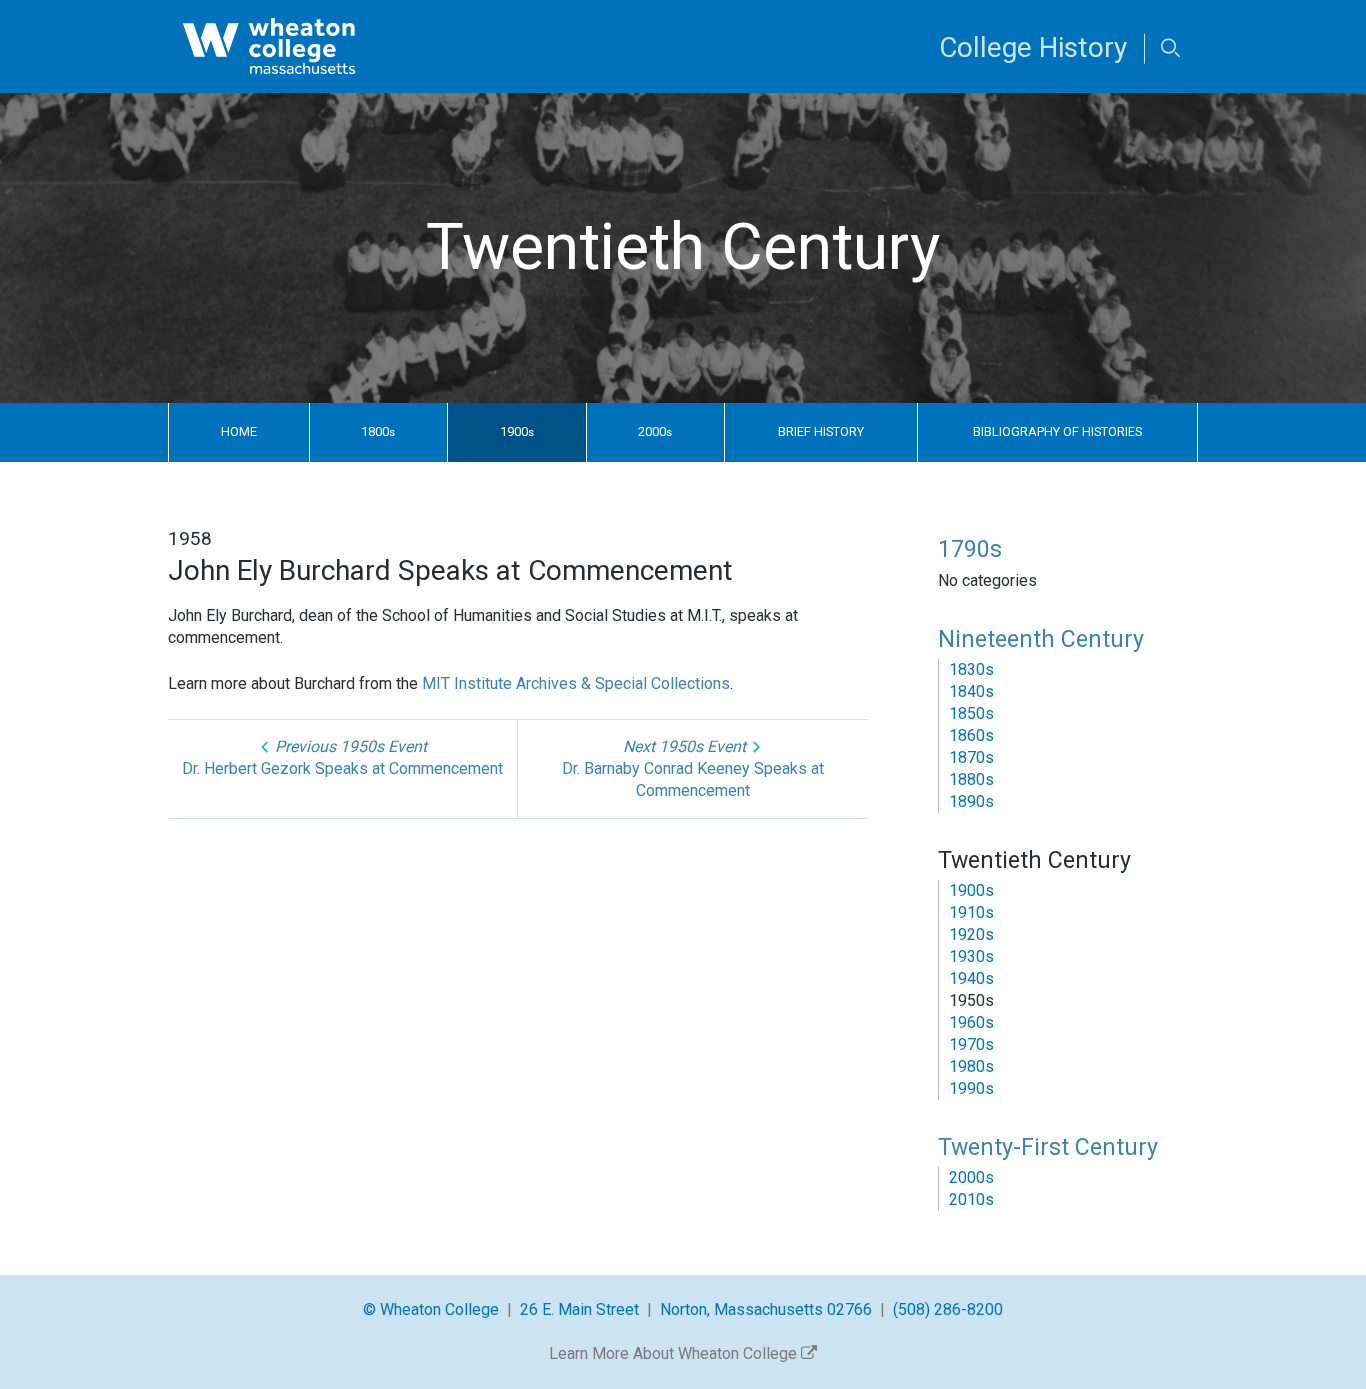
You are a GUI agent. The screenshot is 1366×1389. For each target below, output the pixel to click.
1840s (971, 691)
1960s (971, 1022)
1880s (971, 779)
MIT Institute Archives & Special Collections (576, 683)
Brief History (821, 431)
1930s (971, 956)
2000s (971, 1177)
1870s (971, 757)
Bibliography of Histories (1057, 431)
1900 (517, 431)
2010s (971, 1199)
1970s (971, 1044)
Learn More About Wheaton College (675, 1353)
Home (239, 431)
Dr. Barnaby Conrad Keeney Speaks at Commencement (693, 768)
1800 (378, 431)
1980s (971, 1066)
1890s (971, 801)
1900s (971, 890)
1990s (971, 1088)
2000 (655, 431)
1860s (971, 735)
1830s (971, 669)
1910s (971, 912)
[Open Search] (1170, 49)
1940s (971, 978)
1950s (971, 1000)
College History (1033, 47)
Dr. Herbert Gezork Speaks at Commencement (342, 757)
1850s (971, 713)
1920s (971, 934)
